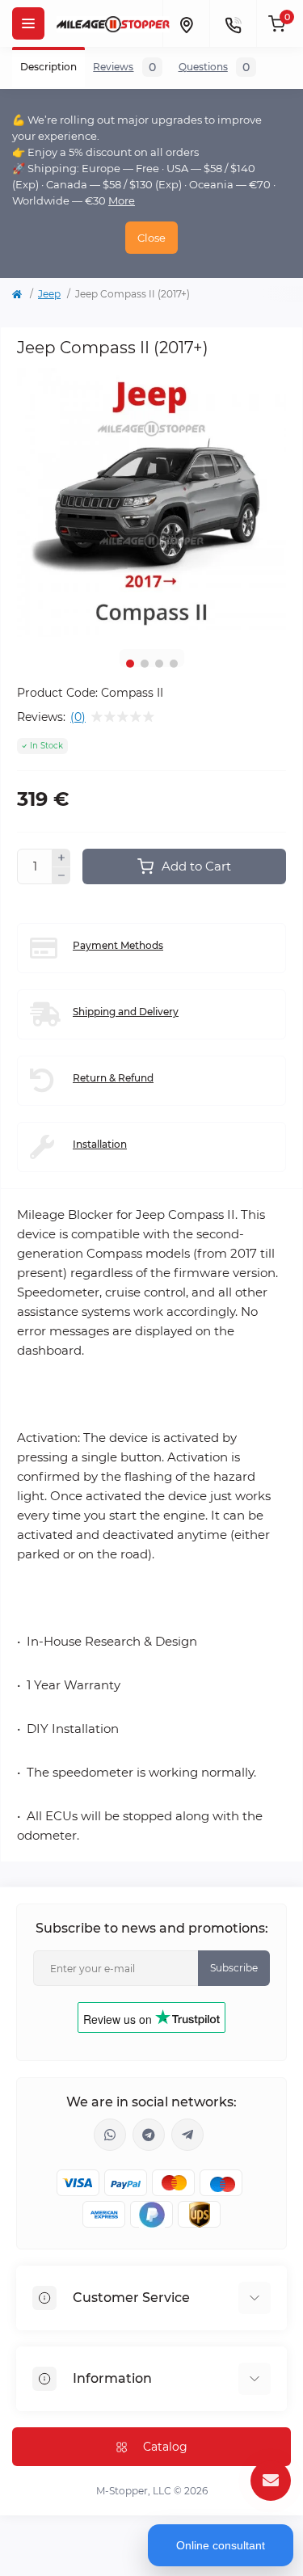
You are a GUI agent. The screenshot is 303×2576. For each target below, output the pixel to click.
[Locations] (186, 23)
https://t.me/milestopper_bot (187, 2135)
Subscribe (234, 1968)
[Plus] (61, 858)
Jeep (49, 294)
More (122, 200)
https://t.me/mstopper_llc (149, 2135)
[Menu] (28, 23)
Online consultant (221, 2545)
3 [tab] (159, 664)
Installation (100, 1144)
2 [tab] (145, 664)
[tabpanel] (151, 502)
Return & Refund (113, 1078)
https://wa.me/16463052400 (110, 2135)
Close (151, 238)
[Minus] (61, 876)
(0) (78, 717)
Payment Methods (118, 945)
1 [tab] (130, 664)
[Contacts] (233, 23)
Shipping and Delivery (126, 1012)
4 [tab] (174, 664)
